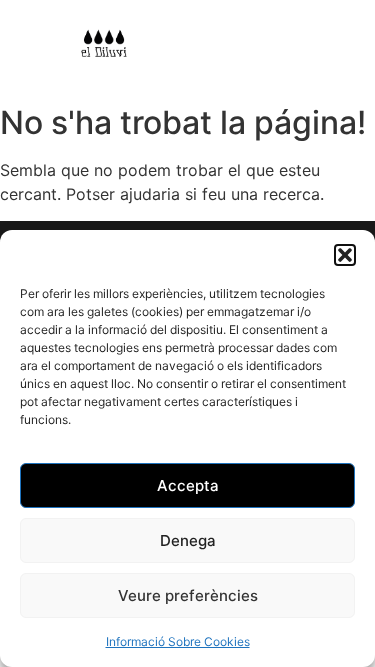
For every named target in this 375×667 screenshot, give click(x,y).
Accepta (188, 485)
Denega (188, 540)
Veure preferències (188, 595)
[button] (345, 255)
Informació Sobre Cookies (178, 641)
